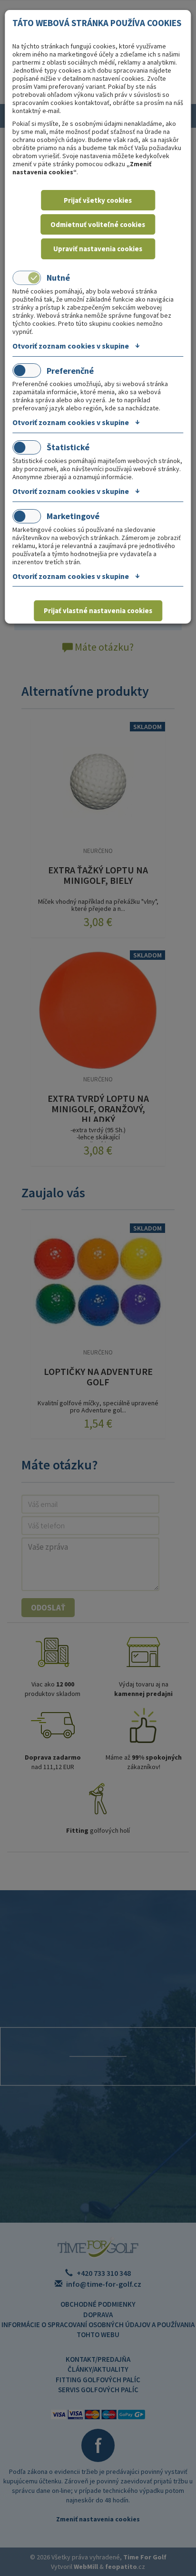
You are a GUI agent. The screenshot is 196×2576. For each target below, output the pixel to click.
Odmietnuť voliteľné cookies (98, 224)
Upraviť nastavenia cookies (98, 249)
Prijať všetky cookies (98, 200)
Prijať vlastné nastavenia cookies (98, 611)
